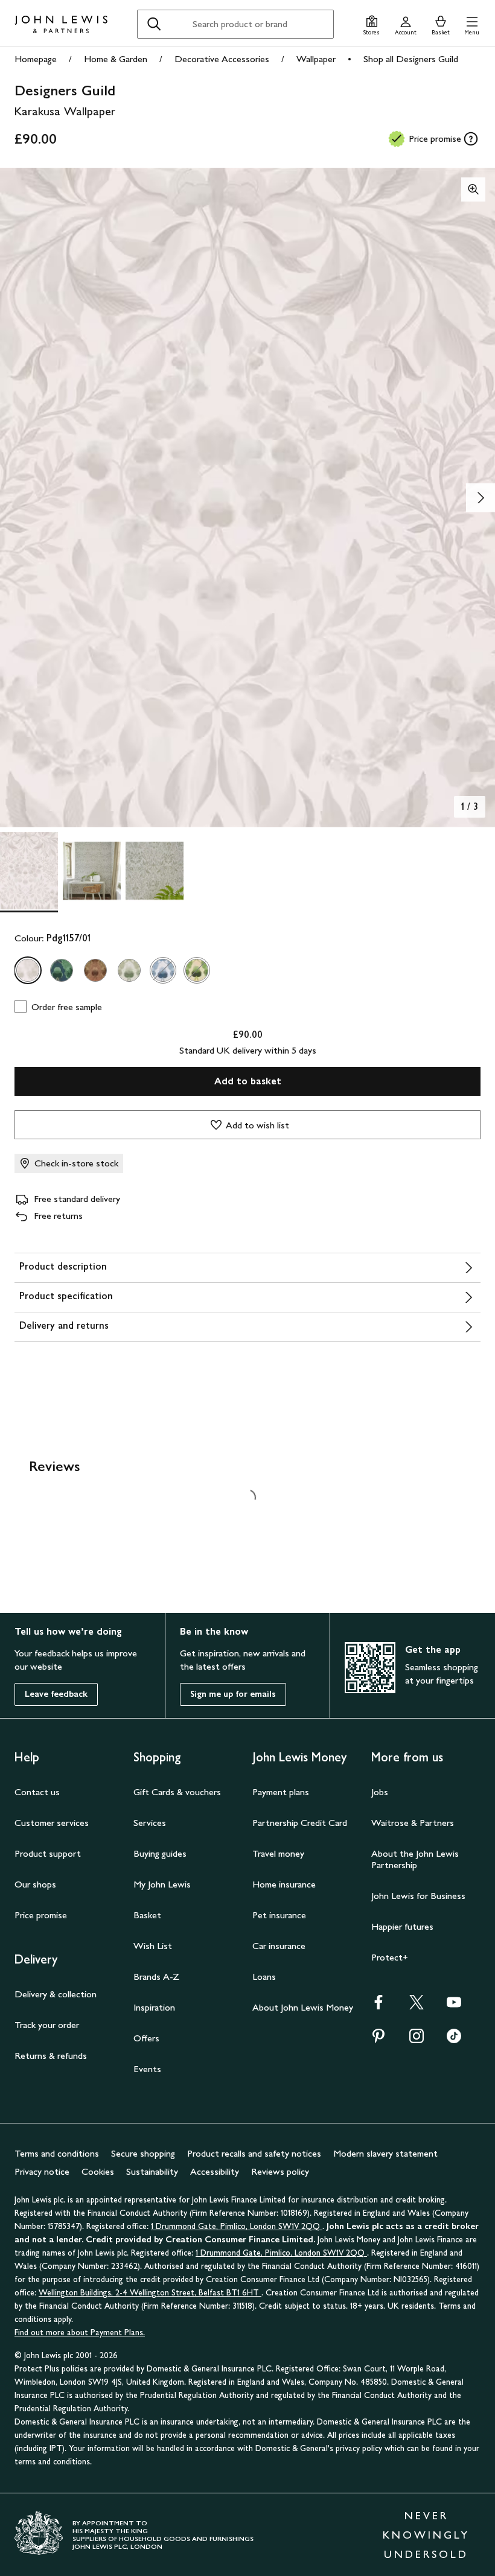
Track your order (47, 2025)
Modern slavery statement (385, 2153)
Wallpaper (316, 59)
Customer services (52, 1823)
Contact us (37, 1792)
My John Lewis (162, 1884)
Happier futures (402, 1926)
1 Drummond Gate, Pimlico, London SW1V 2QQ (237, 2226)
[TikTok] (454, 2040)
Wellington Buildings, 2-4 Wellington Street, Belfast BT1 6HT (150, 2293)
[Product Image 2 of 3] (92, 871)
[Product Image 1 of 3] (29, 871)
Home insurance (284, 1884)
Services (150, 1823)
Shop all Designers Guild (411, 59)
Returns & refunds (51, 2056)
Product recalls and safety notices (254, 2153)
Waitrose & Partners (413, 1823)
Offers (146, 2038)
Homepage (36, 59)
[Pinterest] (378, 2040)
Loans (264, 1977)
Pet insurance (279, 1915)
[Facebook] (378, 2006)
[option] (28, 970)
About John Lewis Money (303, 2007)
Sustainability (152, 2171)
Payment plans (281, 1792)
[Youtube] (454, 2006)
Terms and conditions (57, 2153)
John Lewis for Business (418, 1896)
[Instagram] (417, 2040)
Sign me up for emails (233, 1694)
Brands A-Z (156, 1977)
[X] (417, 2006)
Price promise (41, 1915)
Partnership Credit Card (300, 1823)
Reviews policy (280, 2171)
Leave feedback (56, 1694)
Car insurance (279, 1946)
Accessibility (215, 2171)
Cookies (98, 2171)
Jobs (380, 1792)
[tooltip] (471, 139)
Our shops (35, 1884)
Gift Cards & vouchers (177, 1792)
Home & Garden (116, 59)
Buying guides (160, 1853)
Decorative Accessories (222, 59)
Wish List (153, 1946)
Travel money (278, 1853)
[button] (472, 24)
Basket (147, 1915)
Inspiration (154, 2007)
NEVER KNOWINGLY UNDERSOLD (426, 2535)
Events (147, 2069)
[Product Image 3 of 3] (155, 871)
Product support (48, 1853)
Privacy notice (42, 2171)
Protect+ (390, 1957)
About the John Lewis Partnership (415, 1859)
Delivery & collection (56, 1994)
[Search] (154, 24)
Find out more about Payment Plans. (80, 2333)
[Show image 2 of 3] (481, 498)
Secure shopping (143, 2153)
